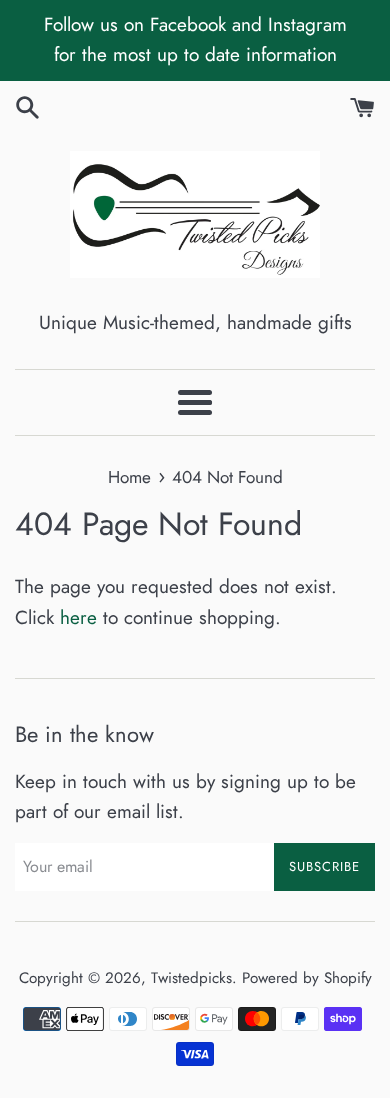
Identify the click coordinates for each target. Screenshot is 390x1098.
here (78, 617)
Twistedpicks (191, 978)
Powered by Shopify (307, 978)
